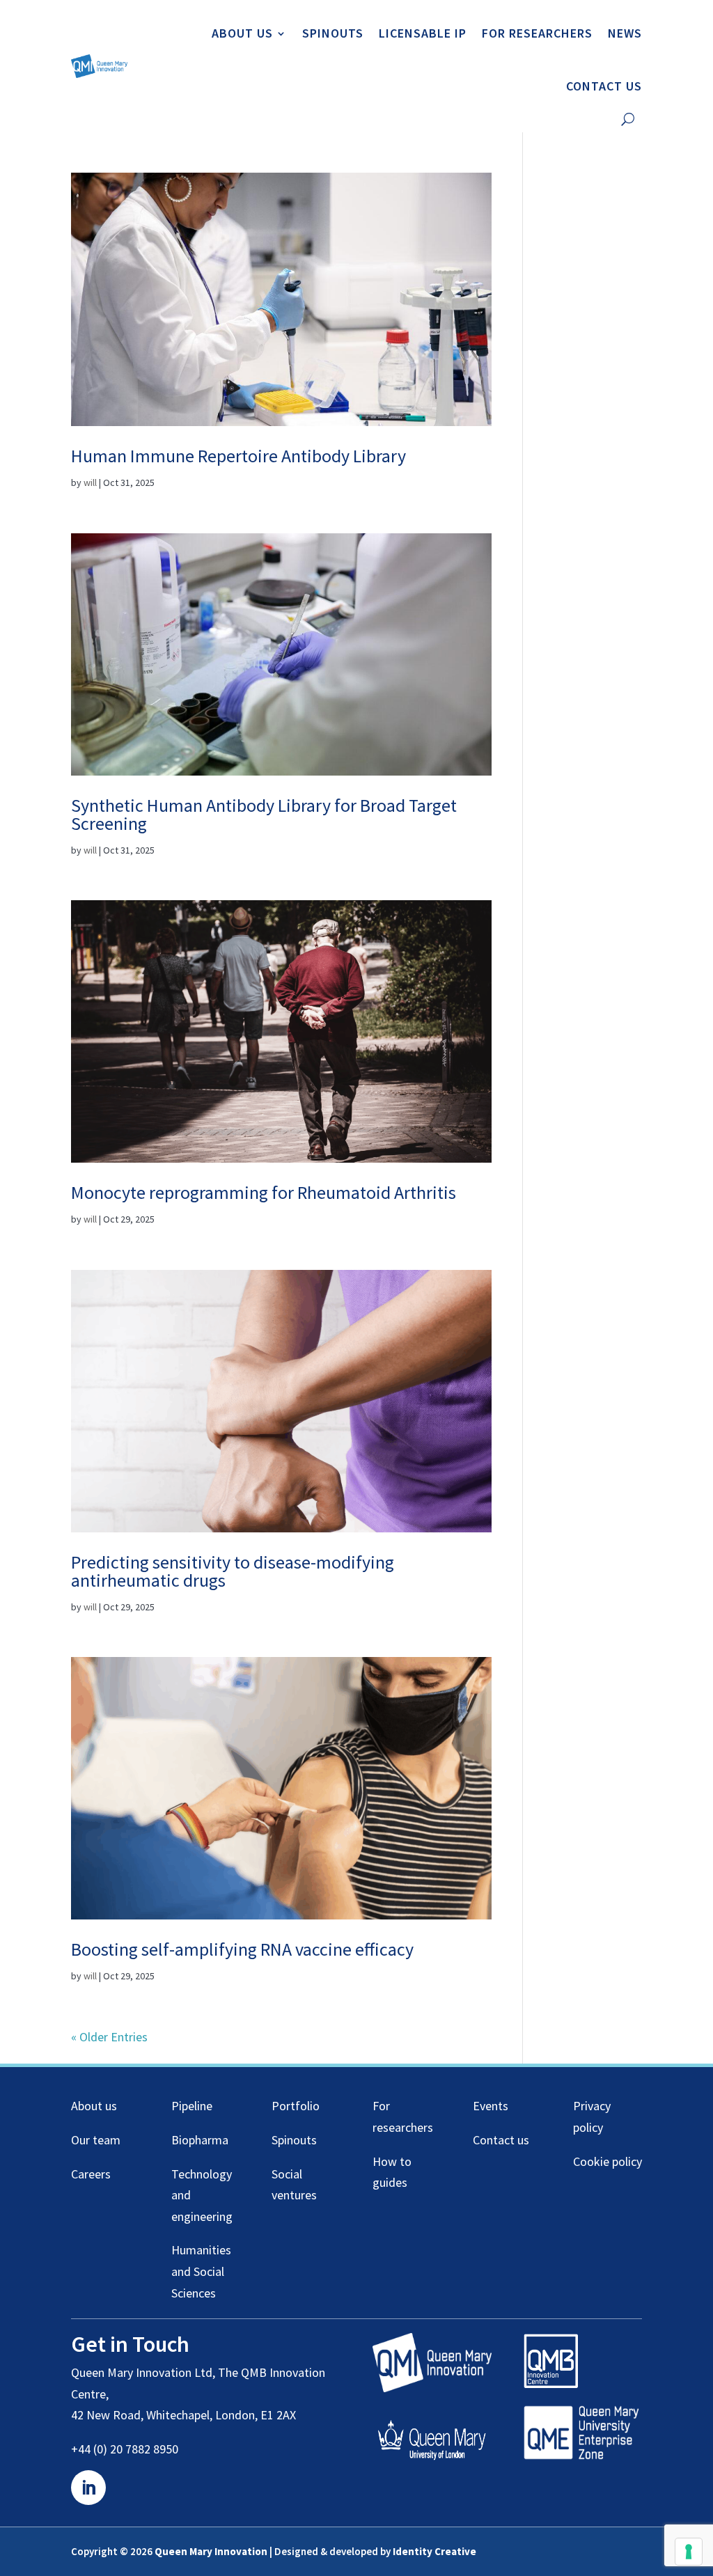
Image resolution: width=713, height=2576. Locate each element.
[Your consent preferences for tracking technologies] (689, 2552)
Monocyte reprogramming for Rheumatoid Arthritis (264, 1192)
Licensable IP (423, 33)
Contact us (604, 86)
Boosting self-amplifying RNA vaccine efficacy (242, 1949)
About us (242, 33)
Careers (91, 2174)
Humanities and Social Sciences (201, 2271)
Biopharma (200, 2140)
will (90, 482)
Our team (96, 2140)
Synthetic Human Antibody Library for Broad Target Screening (264, 814)
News (625, 33)
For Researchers (537, 33)
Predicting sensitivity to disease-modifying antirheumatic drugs (233, 1571)
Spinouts (333, 33)
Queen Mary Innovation (211, 2551)
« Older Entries (109, 2037)
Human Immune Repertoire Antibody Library (238, 456)
